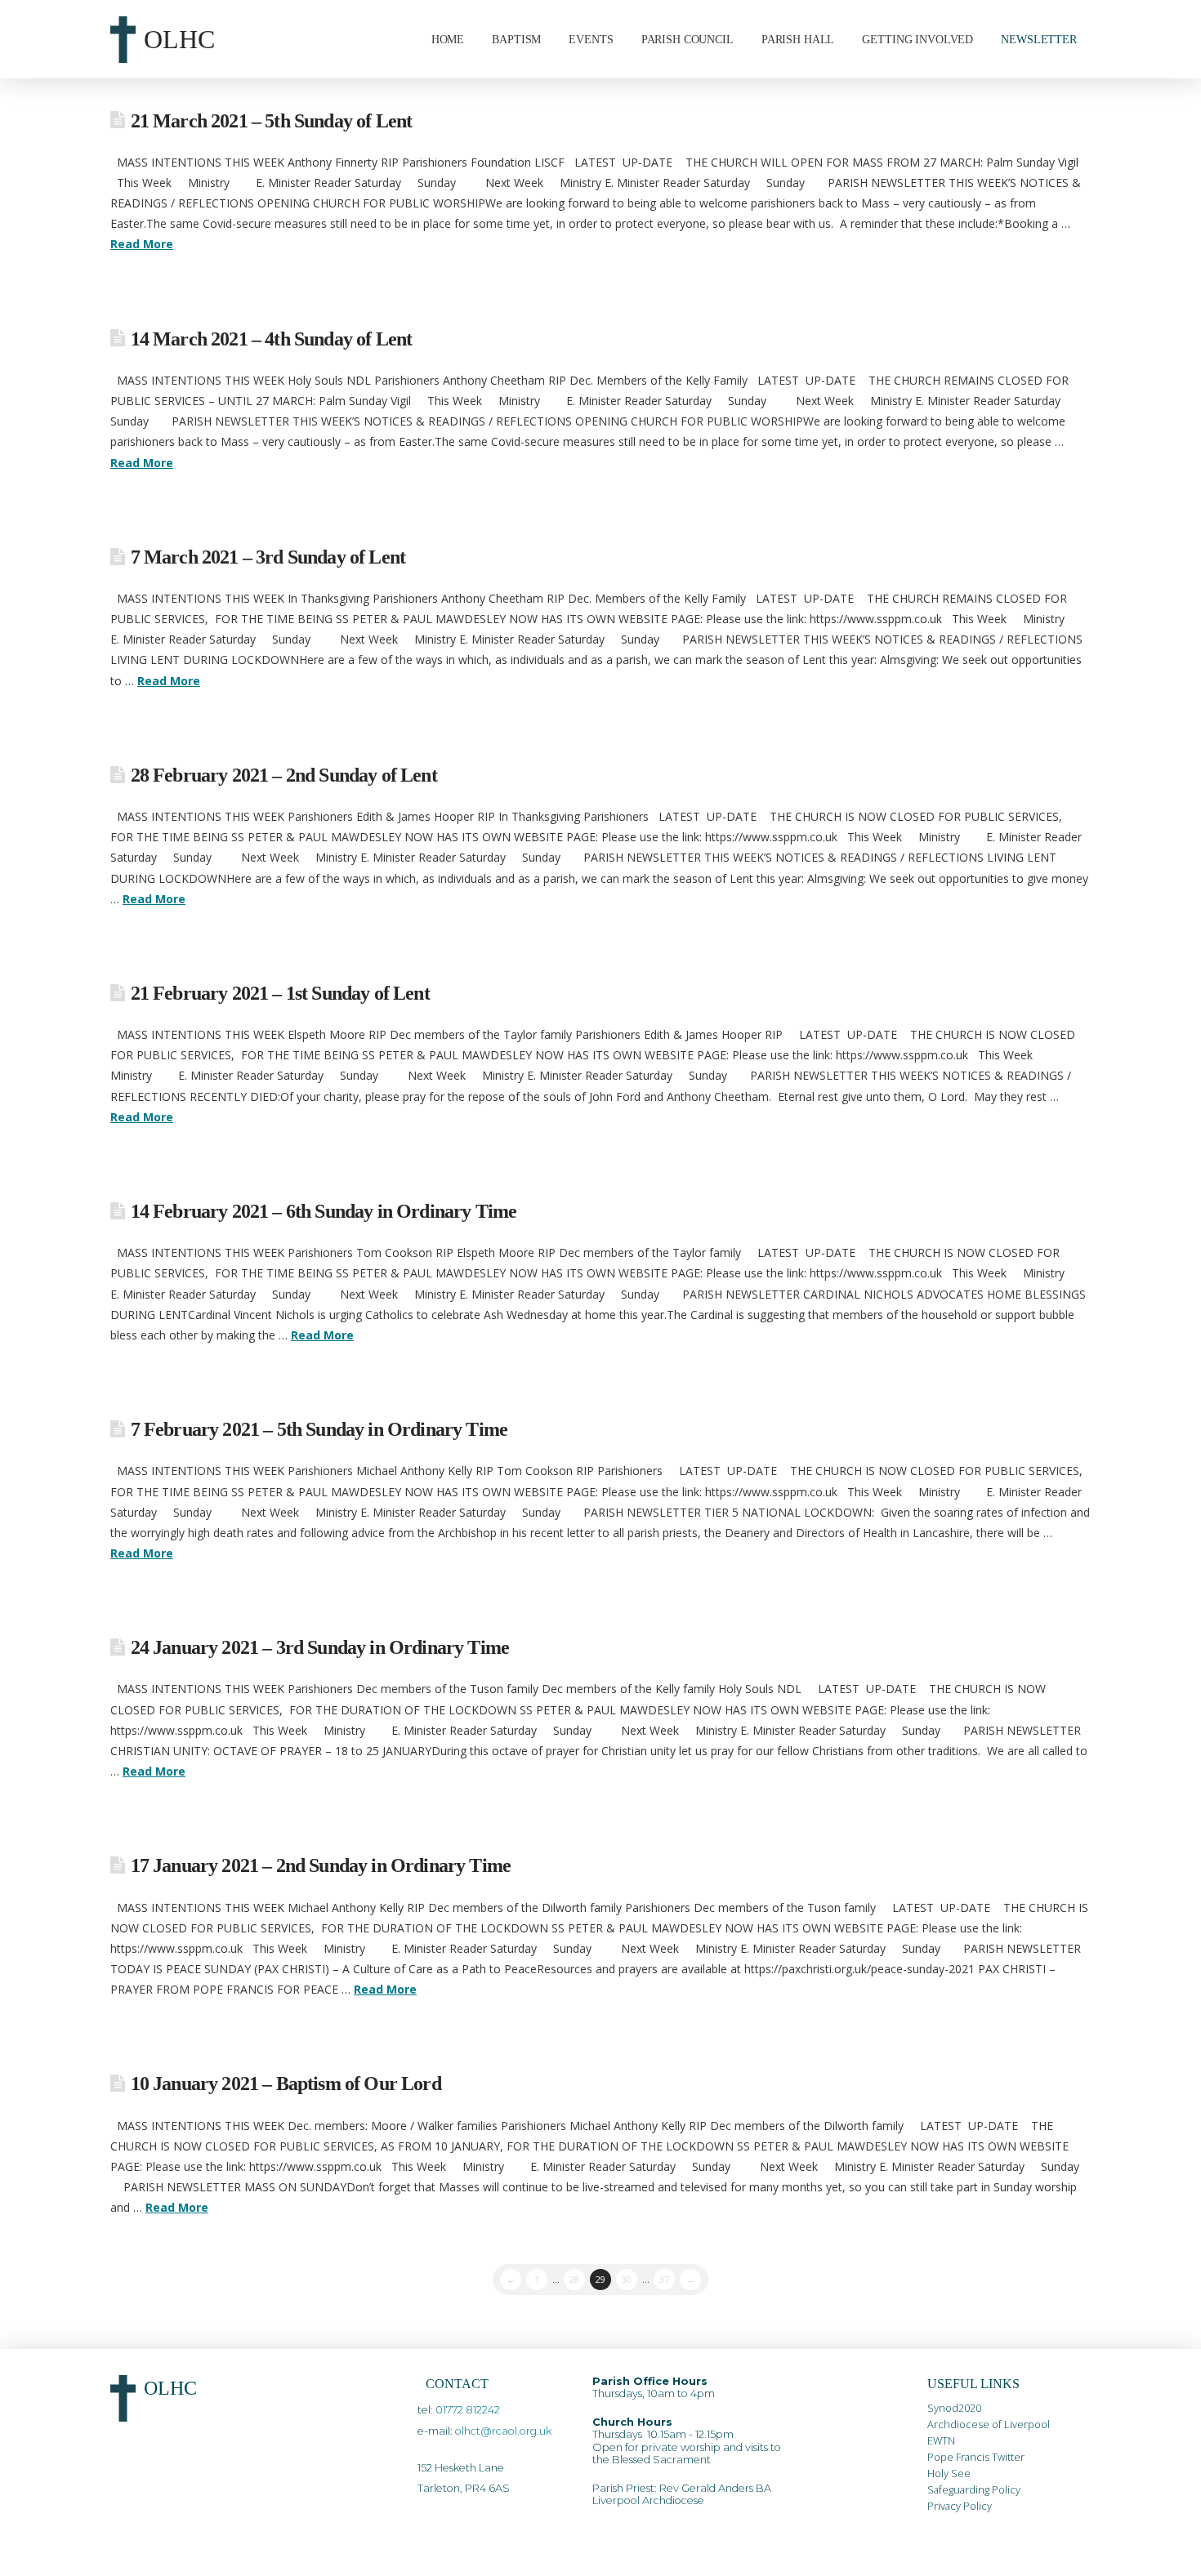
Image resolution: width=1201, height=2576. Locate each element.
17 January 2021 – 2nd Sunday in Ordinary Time (321, 1865)
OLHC (179, 39)
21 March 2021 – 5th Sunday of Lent (272, 121)
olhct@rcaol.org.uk (503, 2431)
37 (664, 2279)
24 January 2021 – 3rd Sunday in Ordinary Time (320, 1647)
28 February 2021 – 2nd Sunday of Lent (284, 775)
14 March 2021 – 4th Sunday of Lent (272, 339)
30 (627, 2279)
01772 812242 (468, 2410)
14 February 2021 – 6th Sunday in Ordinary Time (324, 1211)
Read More (142, 244)
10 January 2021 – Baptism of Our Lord (286, 2084)
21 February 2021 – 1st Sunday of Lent (280, 993)
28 (574, 2279)
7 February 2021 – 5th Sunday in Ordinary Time (319, 1429)
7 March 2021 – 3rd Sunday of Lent (268, 557)
